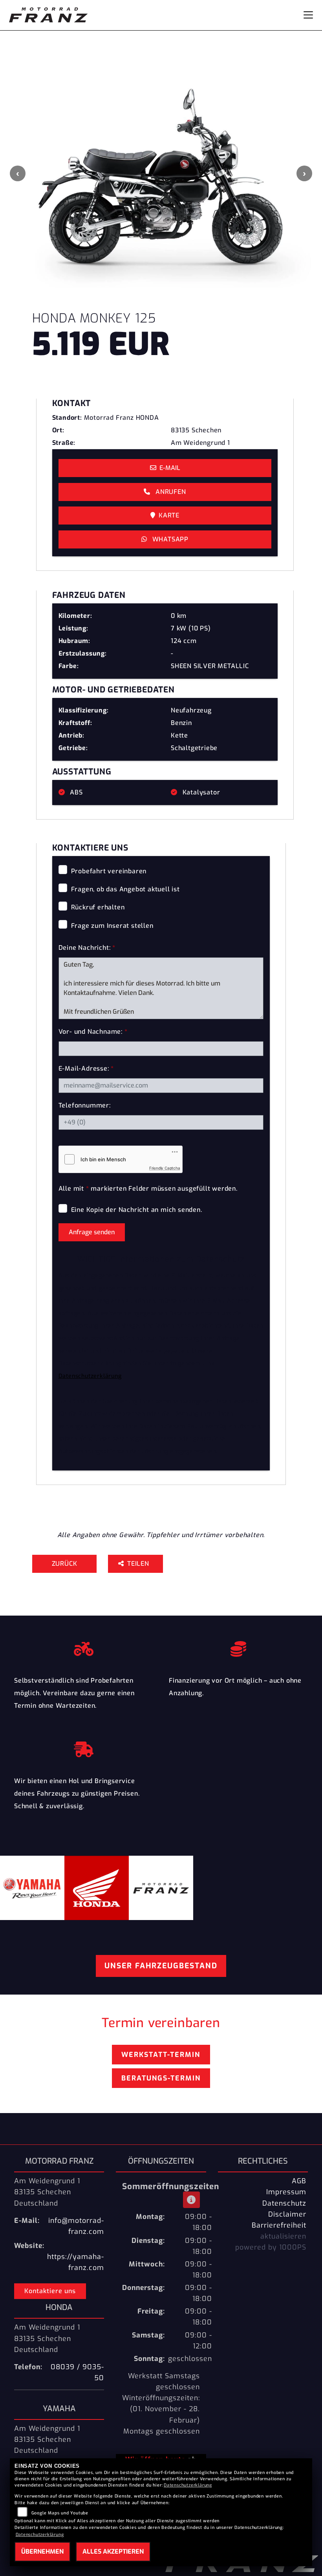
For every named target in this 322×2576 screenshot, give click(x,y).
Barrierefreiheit (279, 2225)
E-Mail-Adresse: (86, 1068)
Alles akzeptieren (113, 2551)
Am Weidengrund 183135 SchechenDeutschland (47, 2192)
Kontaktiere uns (50, 2291)
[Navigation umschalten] (308, 15)
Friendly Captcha (165, 1168)
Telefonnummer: (85, 1105)
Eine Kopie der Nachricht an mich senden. (137, 1210)
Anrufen (170, 492)
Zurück (65, 1564)
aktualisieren (283, 2236)
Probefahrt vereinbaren (109, 871)
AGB (299, 2181)
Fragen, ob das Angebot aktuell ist (125, 889)
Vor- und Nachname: (93, 1032)
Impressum (286, 2192)
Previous (18, 173)
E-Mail (170, 468)
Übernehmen (42, 2551)
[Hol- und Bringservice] (84, 1747)
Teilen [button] (139, 1564)
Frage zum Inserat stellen (112, 926)
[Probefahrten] (84, 1647)
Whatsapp (169, 539)
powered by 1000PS (271, 2247)
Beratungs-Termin (161, 2078)
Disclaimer (287, 2214)
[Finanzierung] (238, 1647)
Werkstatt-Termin (161, 2055)
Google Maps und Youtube (60, 2513)
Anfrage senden (92, 1232)
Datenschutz (284, 2203)
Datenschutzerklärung (90, 1376)
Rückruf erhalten (98, 907)
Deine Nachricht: (87, 948)
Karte (169, 515)
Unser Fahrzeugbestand (161, 1966)
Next (304, 173)
